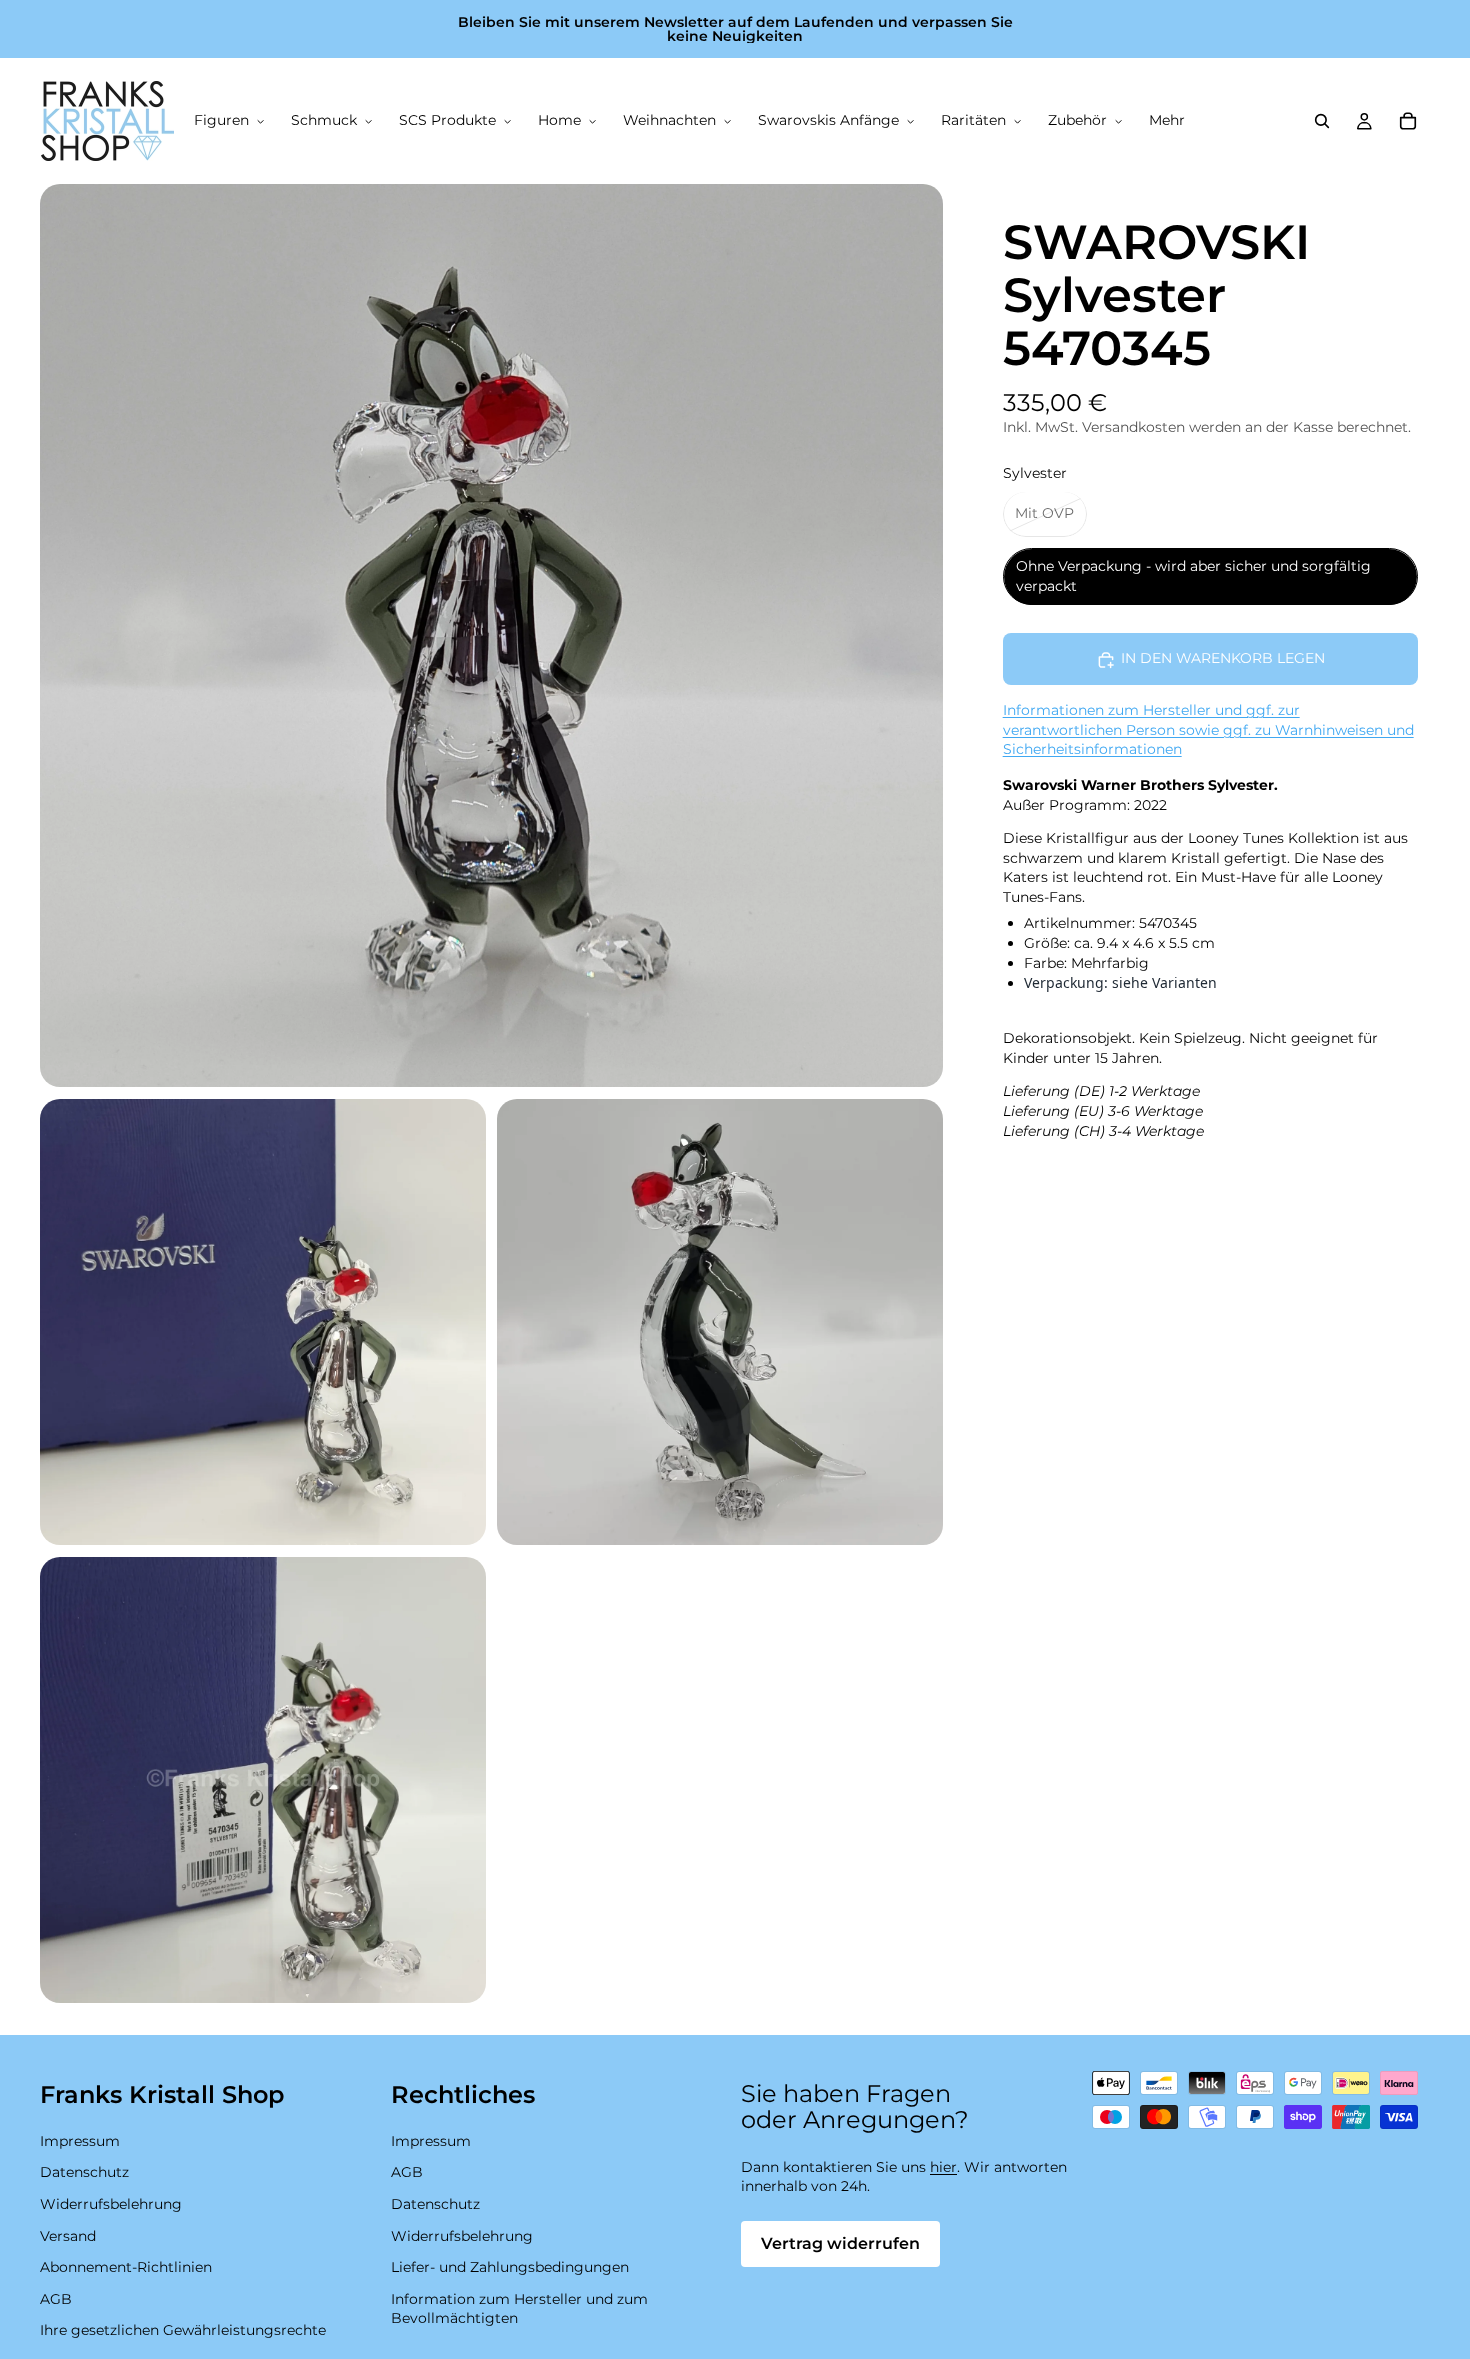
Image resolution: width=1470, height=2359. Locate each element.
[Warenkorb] (1408, 121)
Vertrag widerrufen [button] (840, 2243)
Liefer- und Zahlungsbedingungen (510, 2268)
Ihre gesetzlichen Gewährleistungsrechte (183, 2331)
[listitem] (1167, 121)
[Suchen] (1322, 121)
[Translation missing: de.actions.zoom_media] (491, 635)
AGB (56, 2299)
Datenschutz (84, 2173)
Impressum (80, 2141)
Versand (68, 2236)
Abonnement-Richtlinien (126, 2268)
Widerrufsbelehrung (111, 2204)
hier (943, 2167)
